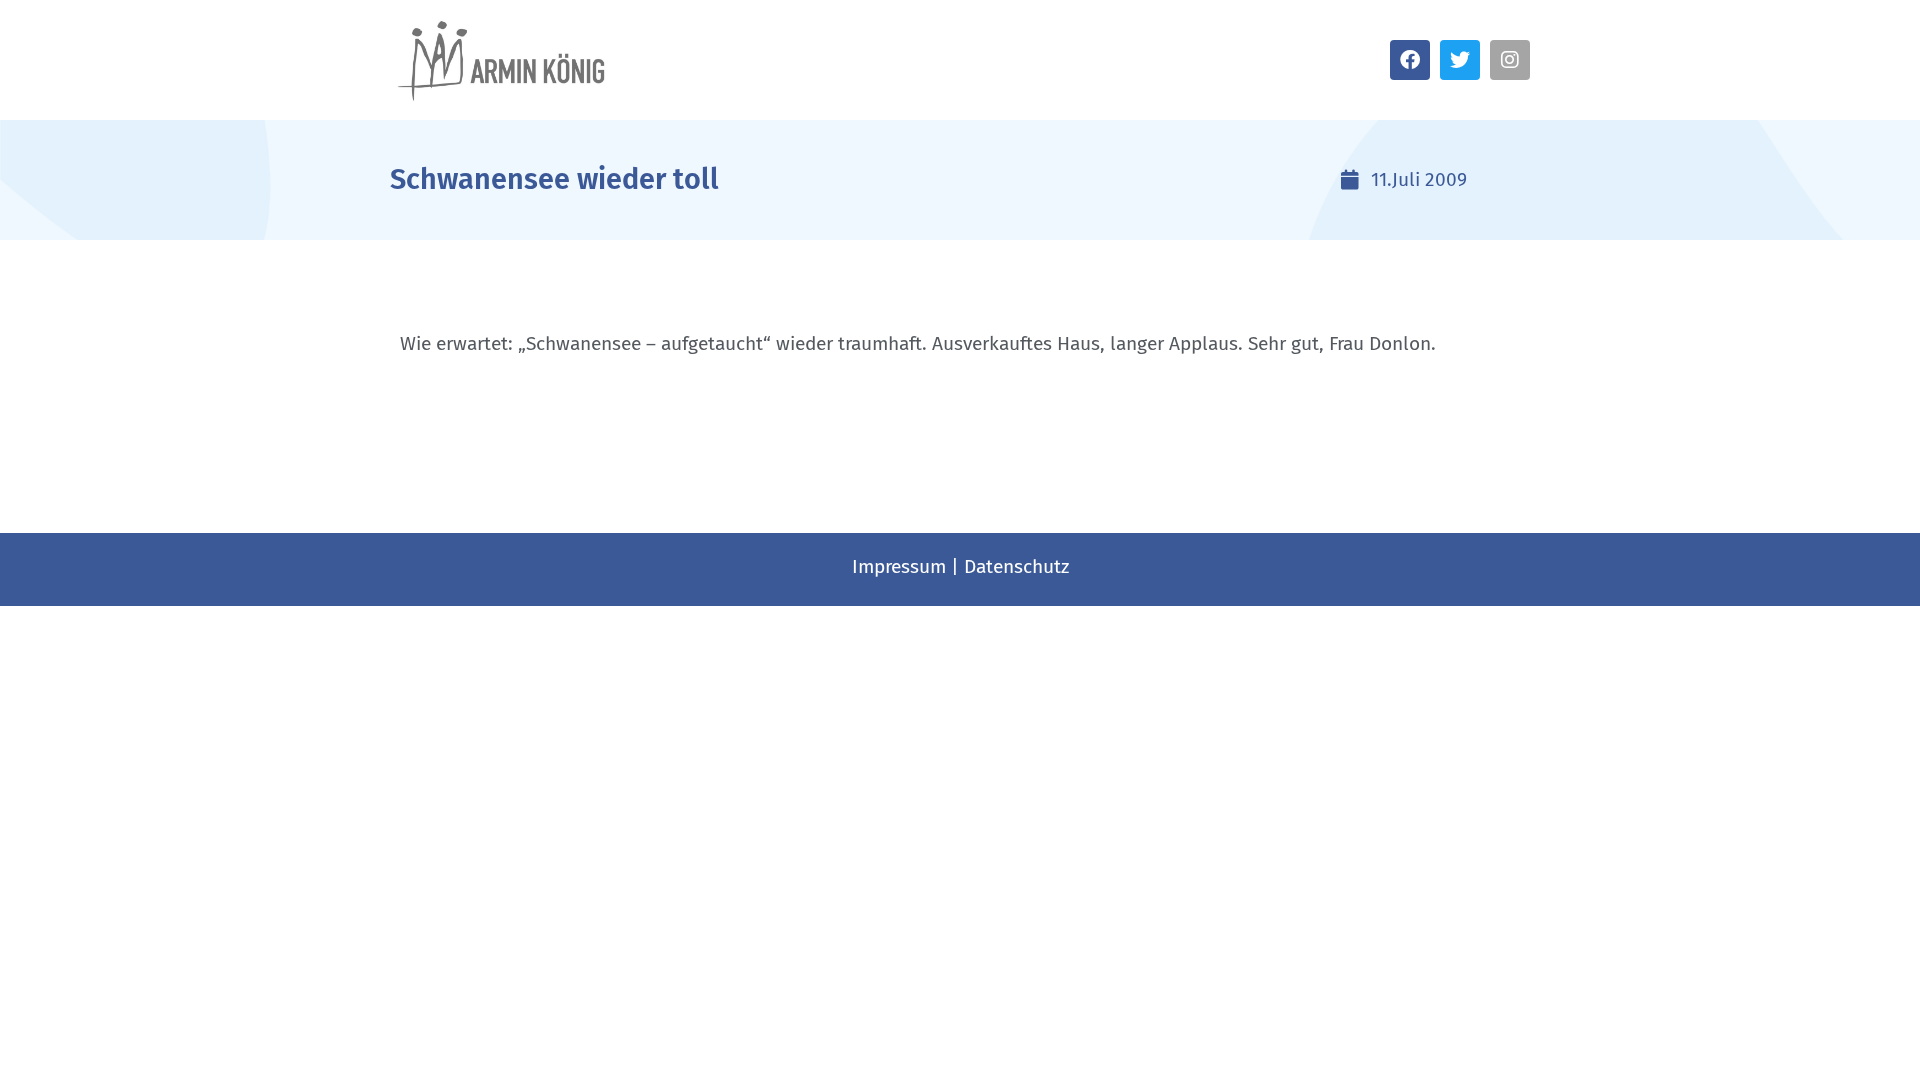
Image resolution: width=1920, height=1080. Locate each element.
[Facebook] (1410, 60)
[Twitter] (1460, 60)
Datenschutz (1016, 566)
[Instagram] (1510, 60)
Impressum (899, 566)
